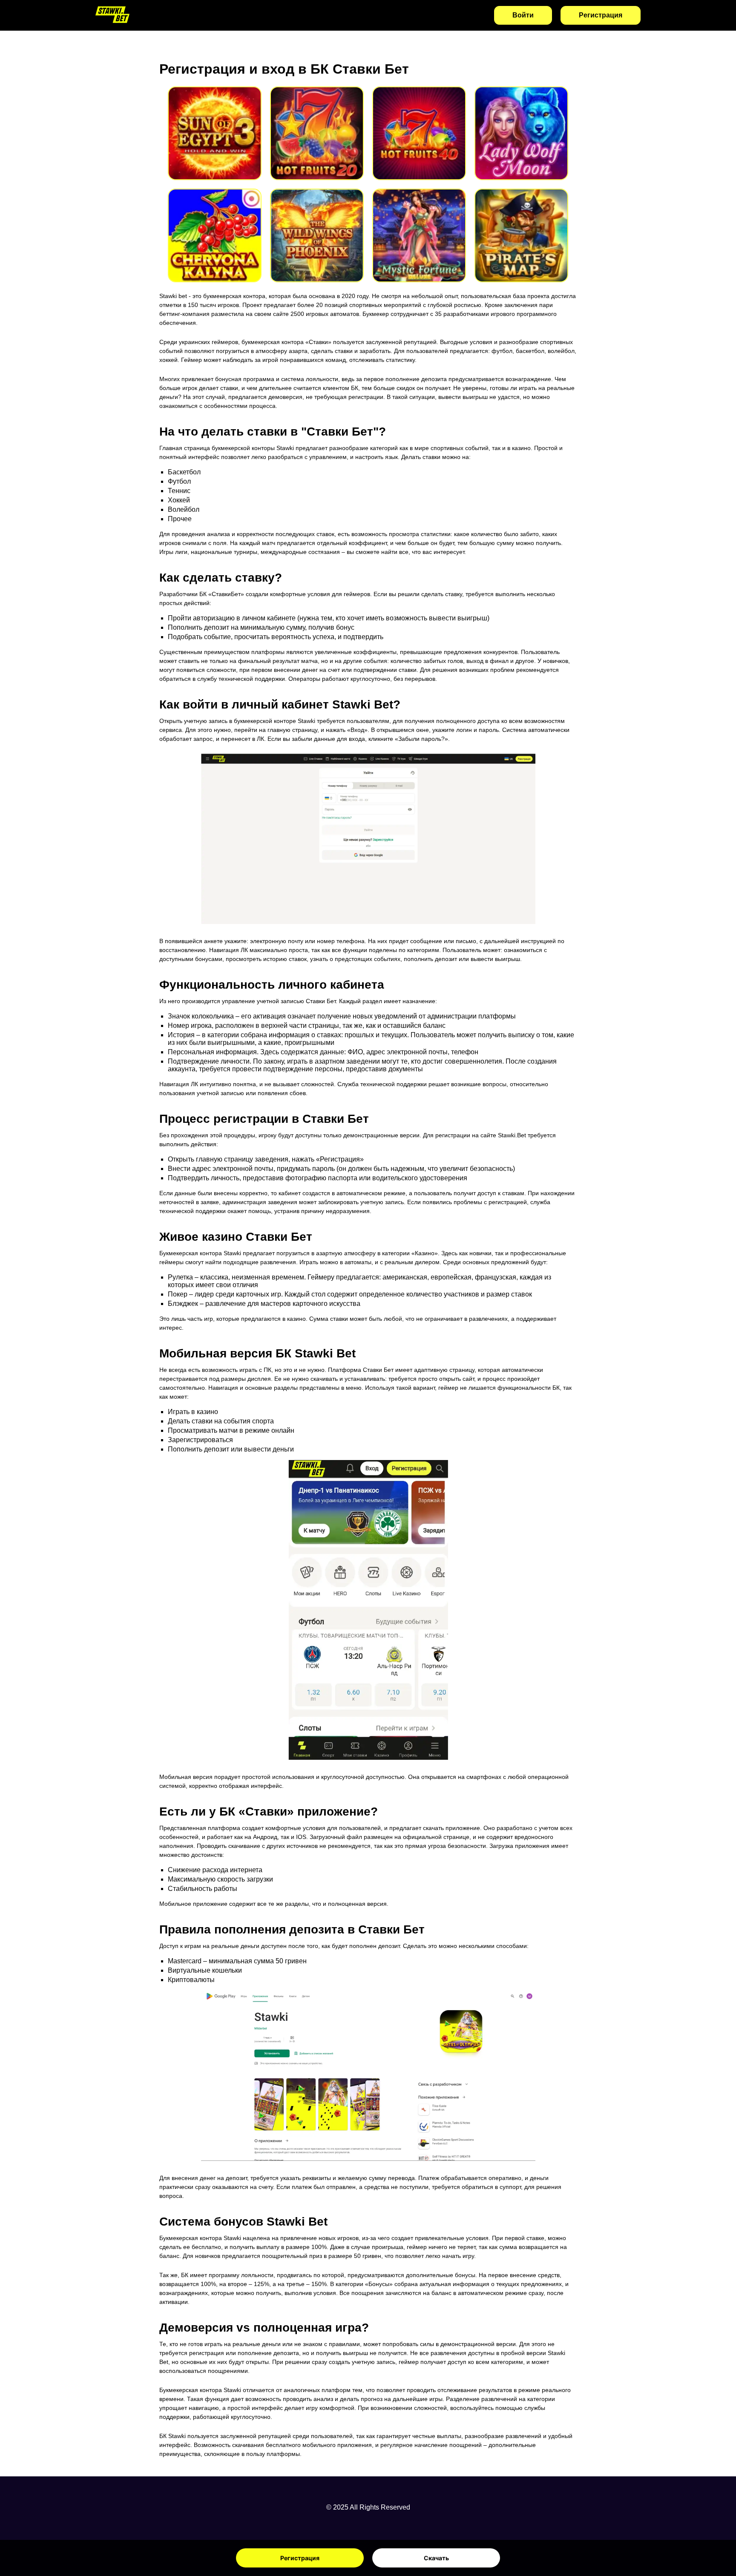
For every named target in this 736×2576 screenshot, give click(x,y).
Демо (215, 144)
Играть (215, 122)
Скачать (436, 2558)
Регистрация (300, 2558)
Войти (523, 15)
